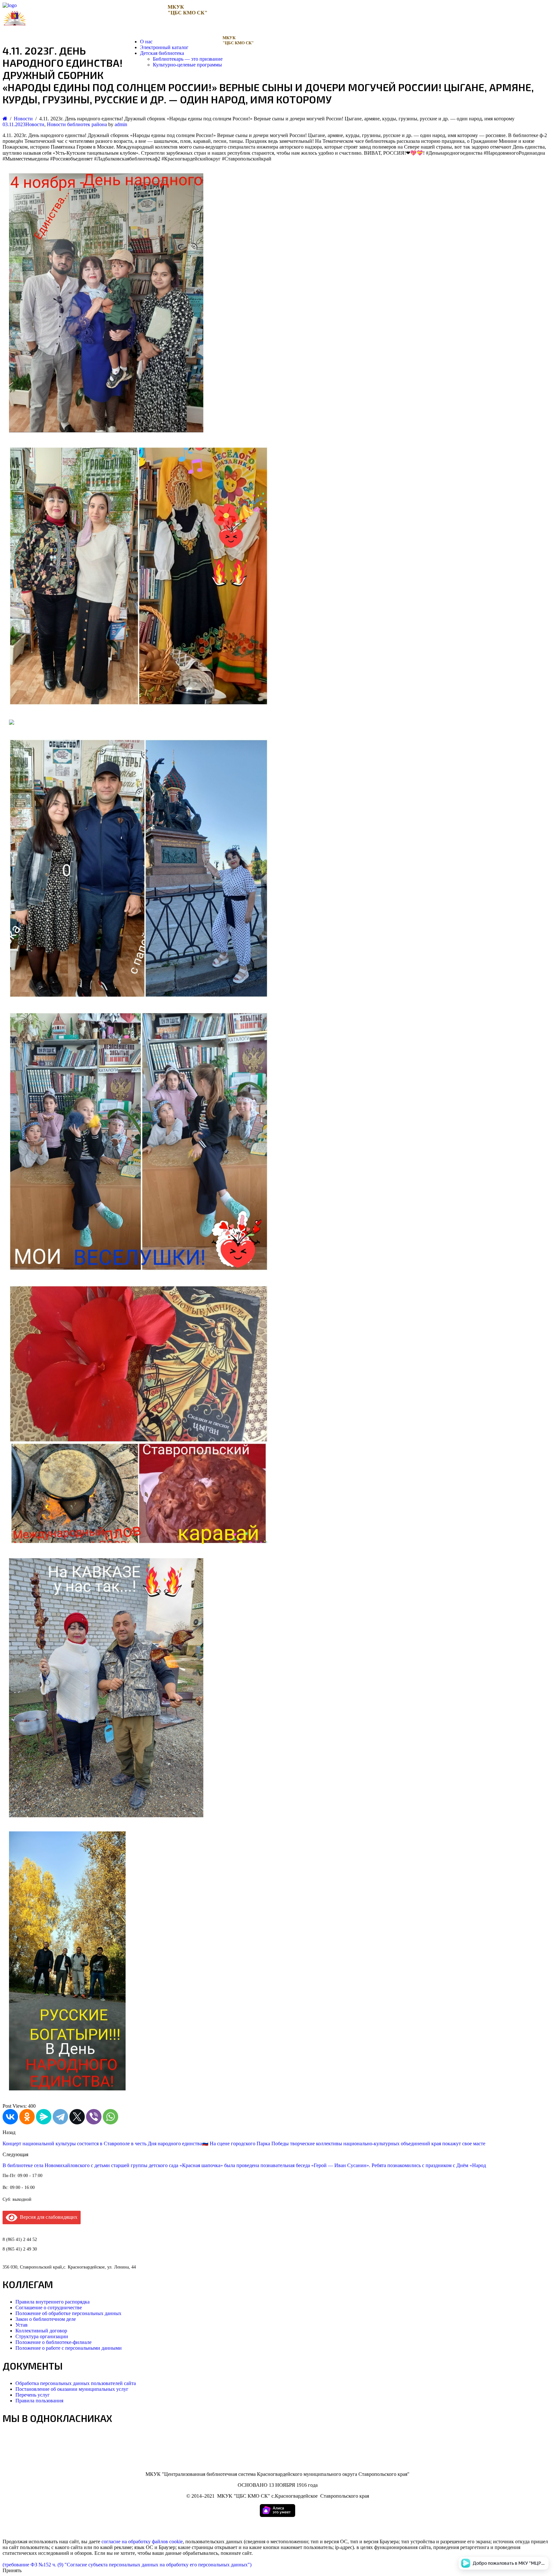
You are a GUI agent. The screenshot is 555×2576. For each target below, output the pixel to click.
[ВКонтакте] (10, 2117)
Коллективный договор (41, 2331)
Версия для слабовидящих (47, 2217)
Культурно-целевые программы (187, 65)
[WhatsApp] (110, 2117)
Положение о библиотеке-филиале (53, 2342)
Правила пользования (39, 2401)
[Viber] (94, 2117)
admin (121, 124)
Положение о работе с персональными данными (69, 2348)
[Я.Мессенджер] (44, 2117)
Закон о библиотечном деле (46, 2319)
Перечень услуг (33, 2395)
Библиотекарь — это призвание (188, 59)
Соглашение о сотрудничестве (49, 2308)
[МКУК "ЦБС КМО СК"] (10, 5)
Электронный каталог (164, 47)
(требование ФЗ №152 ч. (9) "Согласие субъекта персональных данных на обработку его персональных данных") (127, 2565)
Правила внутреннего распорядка (53, 2302)
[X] (77, 2117)
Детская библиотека (162, 53)
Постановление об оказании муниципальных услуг (72, 2389)
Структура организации (42, 2336)
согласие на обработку (126, 2541)
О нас (146, 42)
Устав (22, 2325)
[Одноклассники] (27, 2117)
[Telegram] (60, 2117)
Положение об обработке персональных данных (68, 2313)
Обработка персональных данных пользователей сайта (76, 2383)
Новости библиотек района (77, 124)
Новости (35, 124)
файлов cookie (167, 2541)
